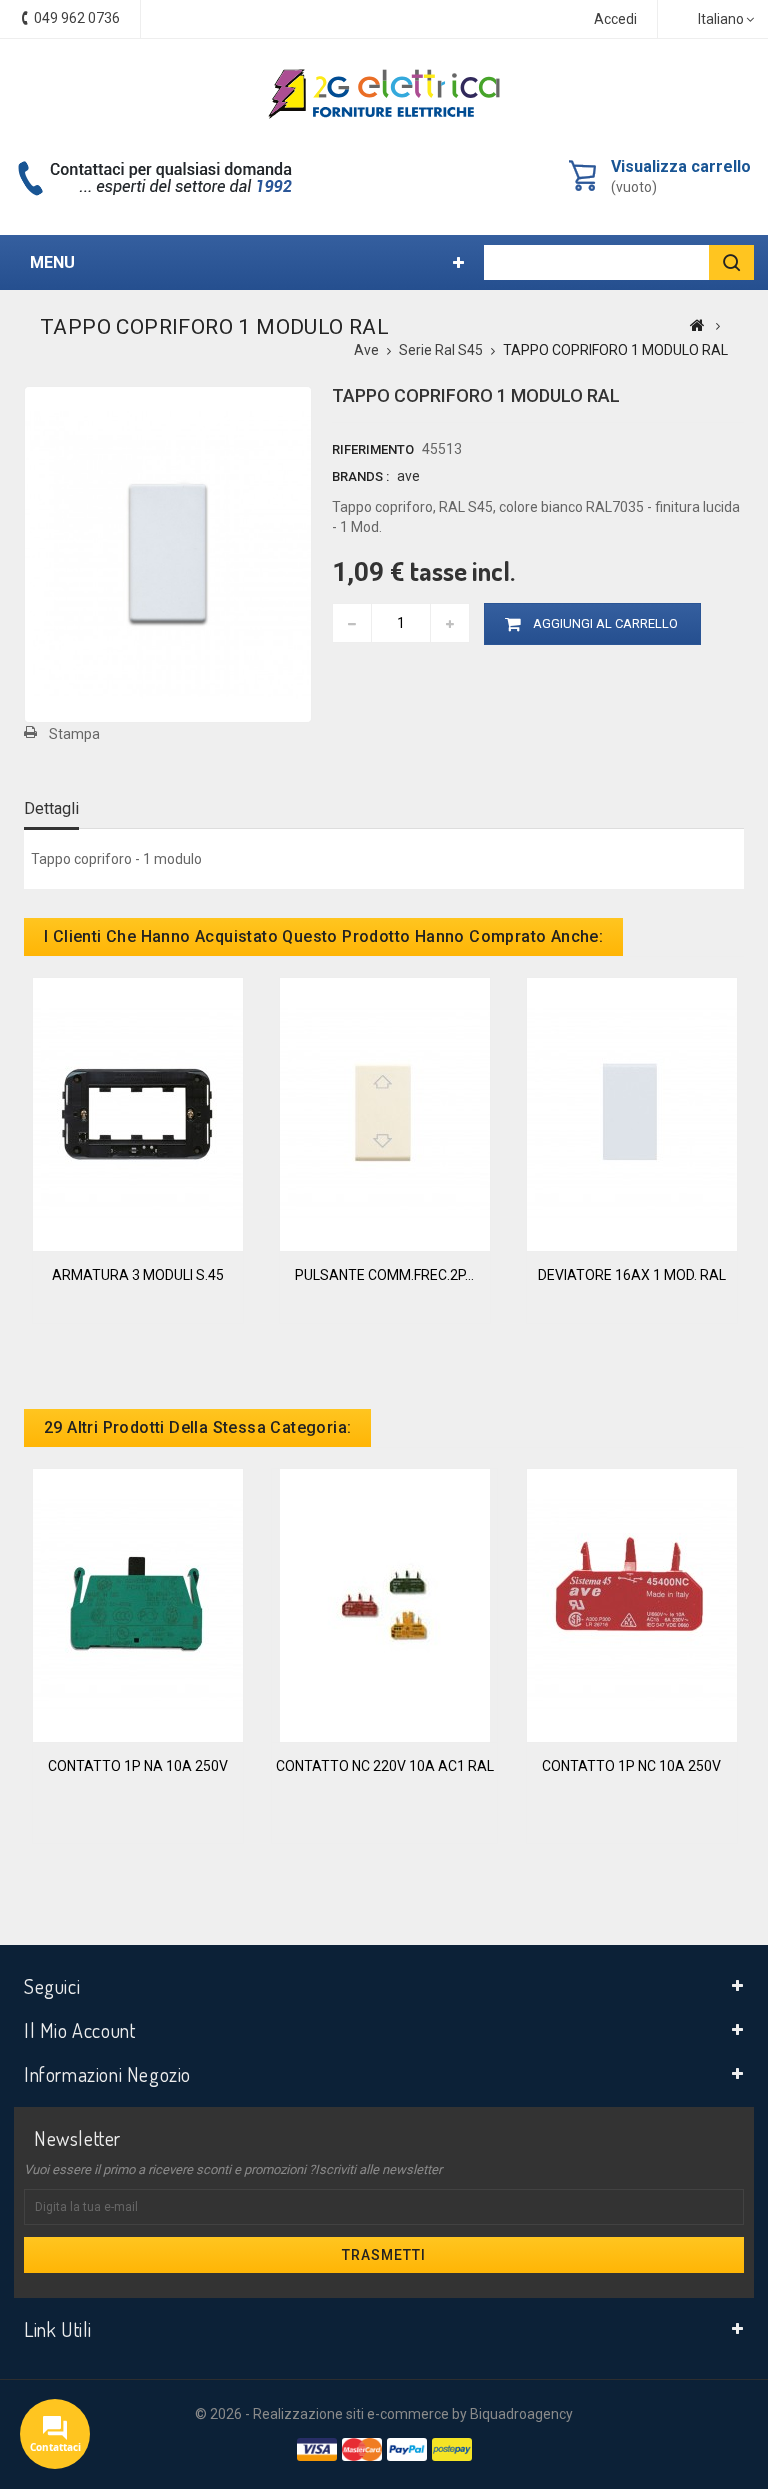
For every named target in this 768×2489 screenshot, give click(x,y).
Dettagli (51, 808)
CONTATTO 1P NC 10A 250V (631, 1766)
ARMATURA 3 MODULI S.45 (138, 1275)
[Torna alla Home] (697, 325)
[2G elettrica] (384, 94)
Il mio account (79, 2030)
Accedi (615, 19)
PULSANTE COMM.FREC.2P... (384, 1275)
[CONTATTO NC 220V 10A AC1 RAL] (385, 1604)
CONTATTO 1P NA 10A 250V (138, 1766)
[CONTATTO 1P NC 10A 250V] (632, 1604)
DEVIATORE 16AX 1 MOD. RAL (632, 1275)
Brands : (360, 476)
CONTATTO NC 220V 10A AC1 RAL (385, 1766)
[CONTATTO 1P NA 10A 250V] (138, 1604)
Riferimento (373, 449)
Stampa (74, 734)
